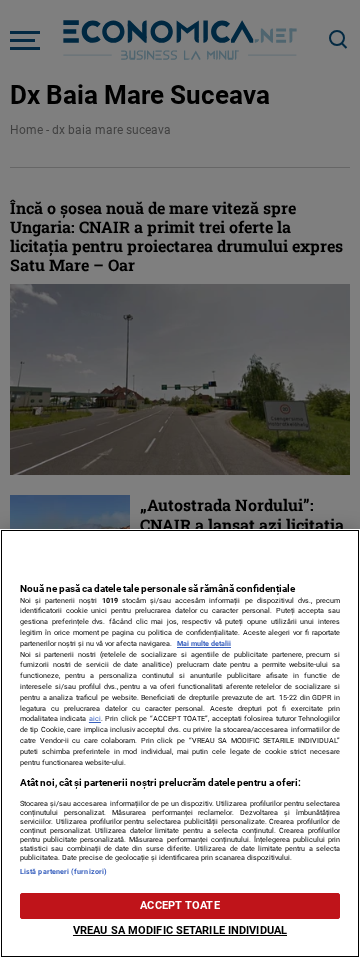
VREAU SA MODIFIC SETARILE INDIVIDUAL (180, 930)
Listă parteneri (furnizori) (63, 871)
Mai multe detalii (204, 643)
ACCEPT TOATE (179, 905)
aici (95, 718)
